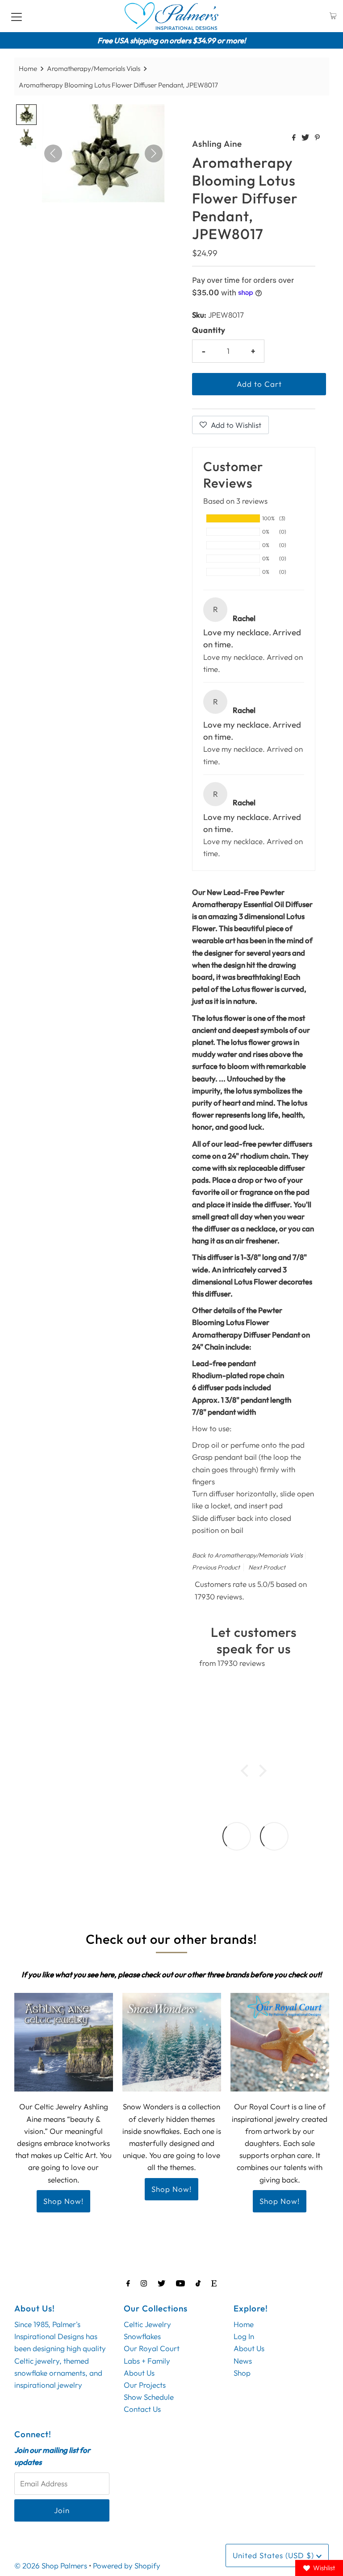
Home (28, 68)
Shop (242, 2373)
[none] (26, 115)
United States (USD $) (274, 2555)
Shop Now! (63, 2201)
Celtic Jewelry (147, 2324)
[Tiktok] (198, 2283)
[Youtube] (180, 2283)
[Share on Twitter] (306, 138)
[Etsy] (214, 2283)
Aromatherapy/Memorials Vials (94, 68)
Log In (244, 2336)
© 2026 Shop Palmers (51, 2566)
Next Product (267, 1567)
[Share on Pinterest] (317, 138)
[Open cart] (333, 16)
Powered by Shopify (127, 2566)
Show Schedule (149, 2397)
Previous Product (216, 1567)
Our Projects (145, 2385)
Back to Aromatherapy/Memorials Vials (247, 1555)
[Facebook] (128, 2283)
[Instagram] (144, 2283)
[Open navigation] (17, 16)
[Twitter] (161, 2283)
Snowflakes (142, 2336)
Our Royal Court (152, 2348)
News (243, 2361)
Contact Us (142, 2409)
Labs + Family (147, 2361)
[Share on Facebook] (295, 138)
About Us (139, 2373)
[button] (247, 1771)
